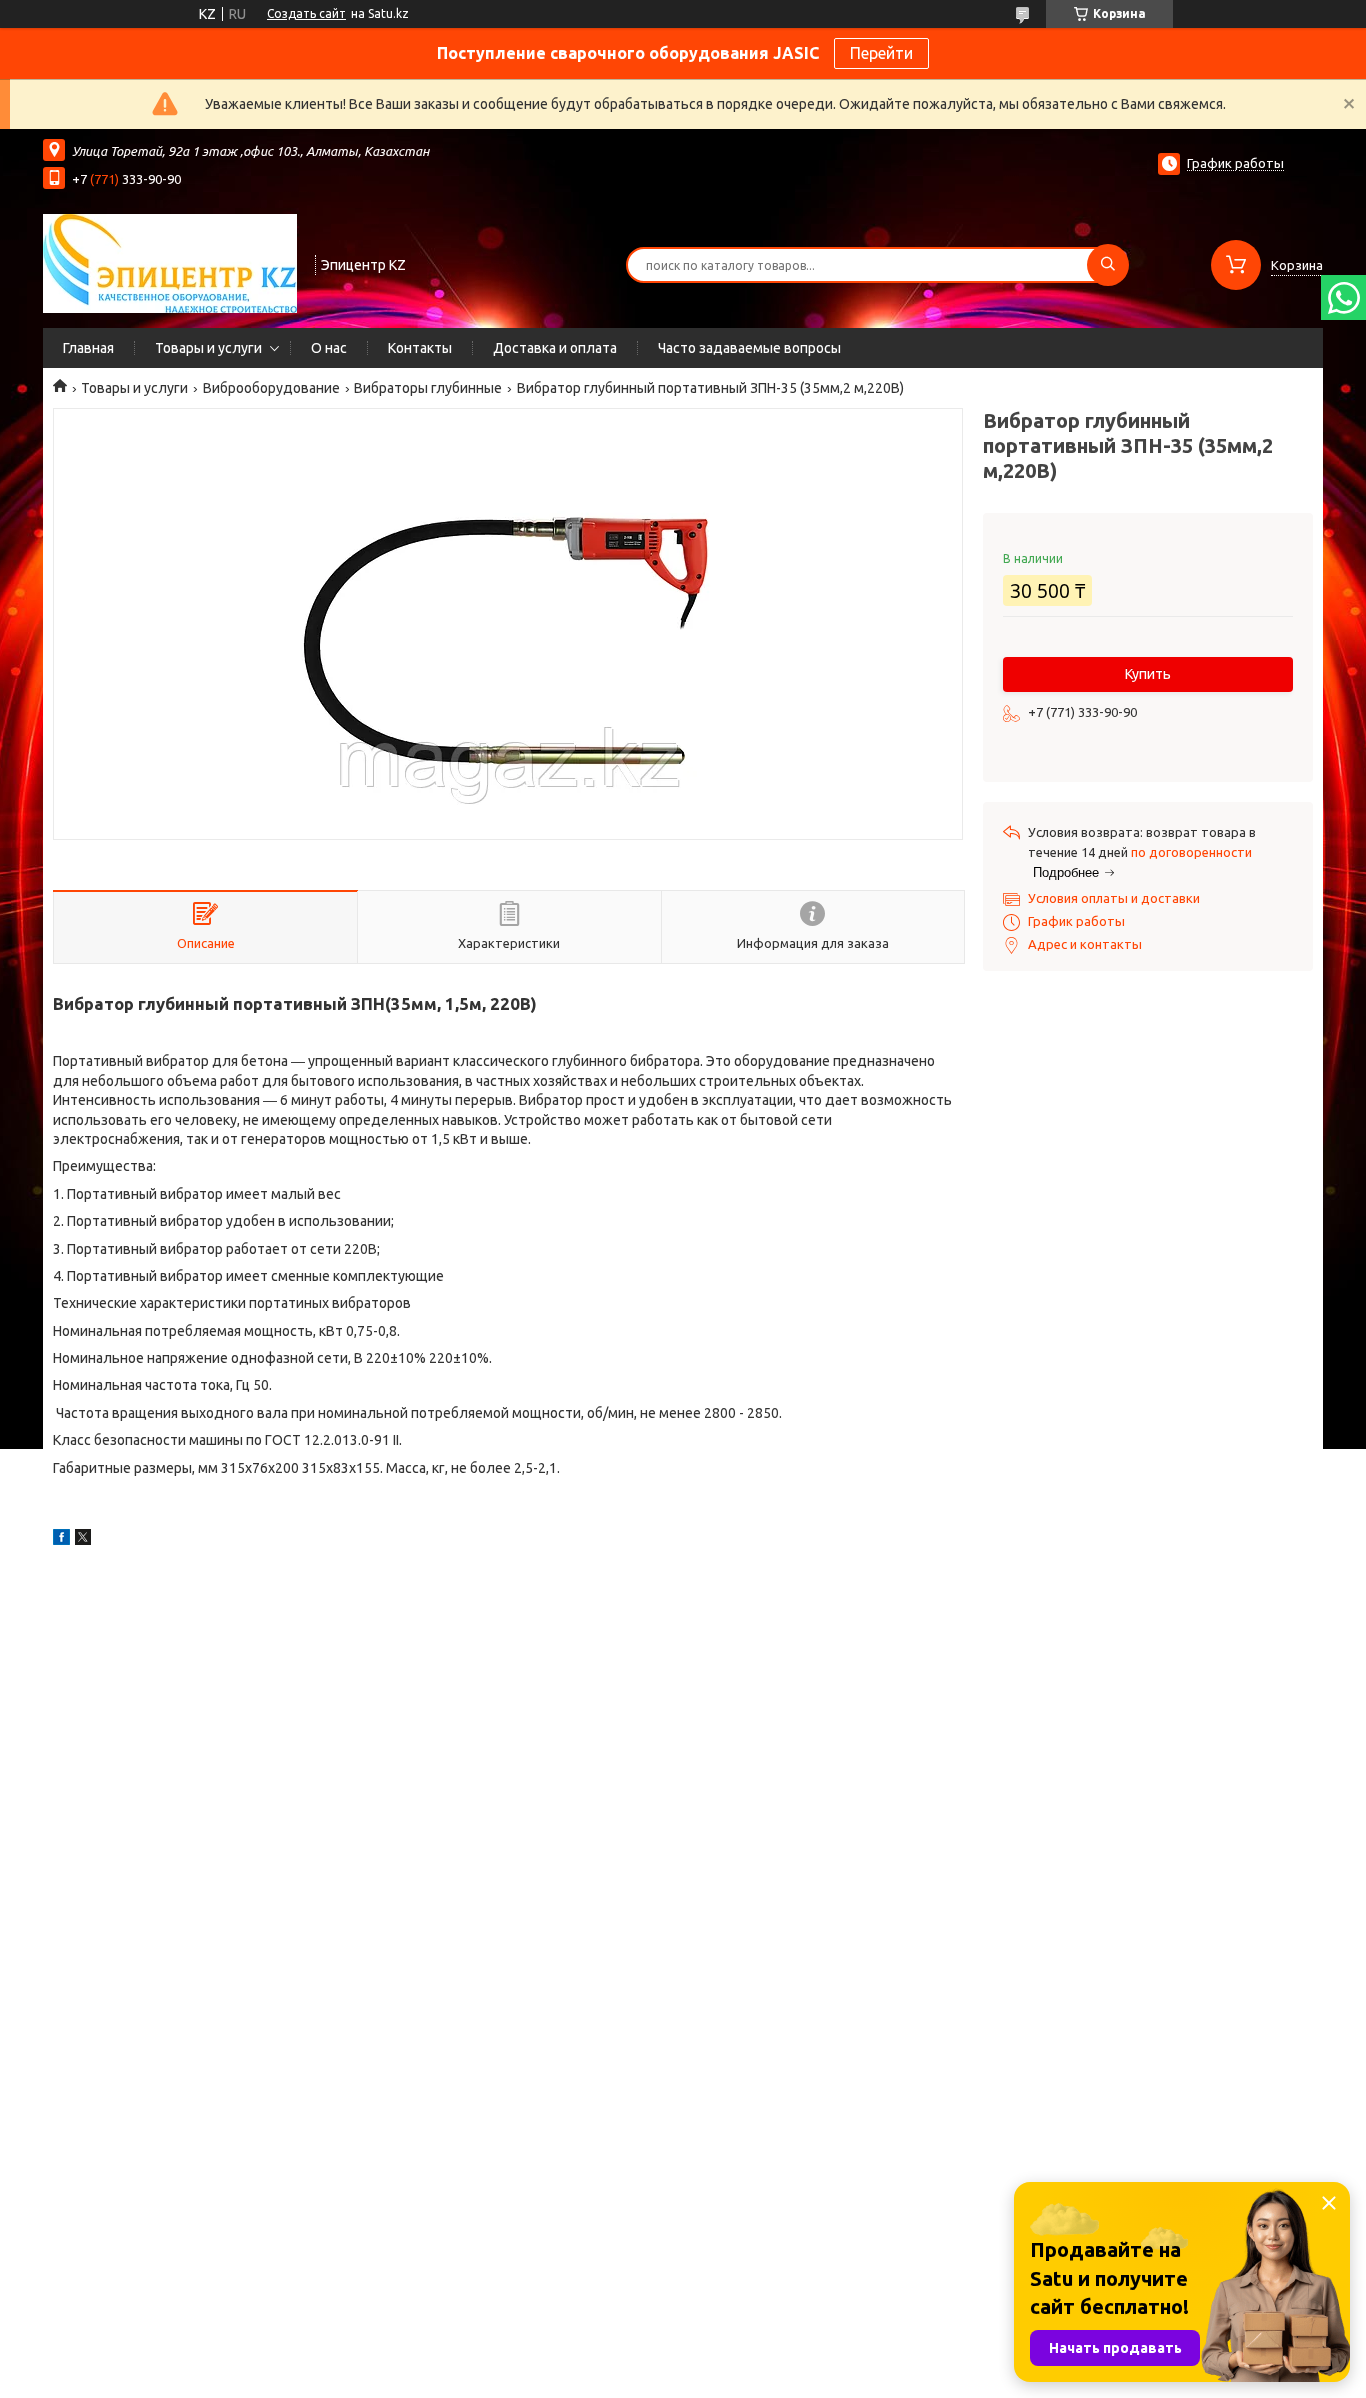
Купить (1148, 674)
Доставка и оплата (555, 348)
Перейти (881, 53)
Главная (88, 348)
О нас (329, 348)
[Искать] (1108, 265)
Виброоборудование (271, 388)
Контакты (420, 348)
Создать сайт (306, 13)
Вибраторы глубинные (428, 388)
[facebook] (61, 1540)
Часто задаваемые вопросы (749, 348)
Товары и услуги (208, 348)
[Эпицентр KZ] (170, 263)
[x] (83, 1540)
